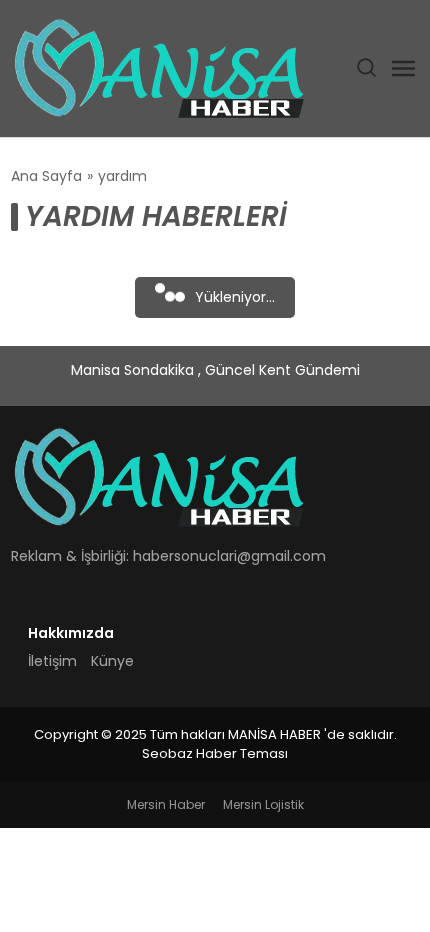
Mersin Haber (166, 804)
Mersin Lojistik (263, 804)
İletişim (52, 661)
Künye (112, 661)
